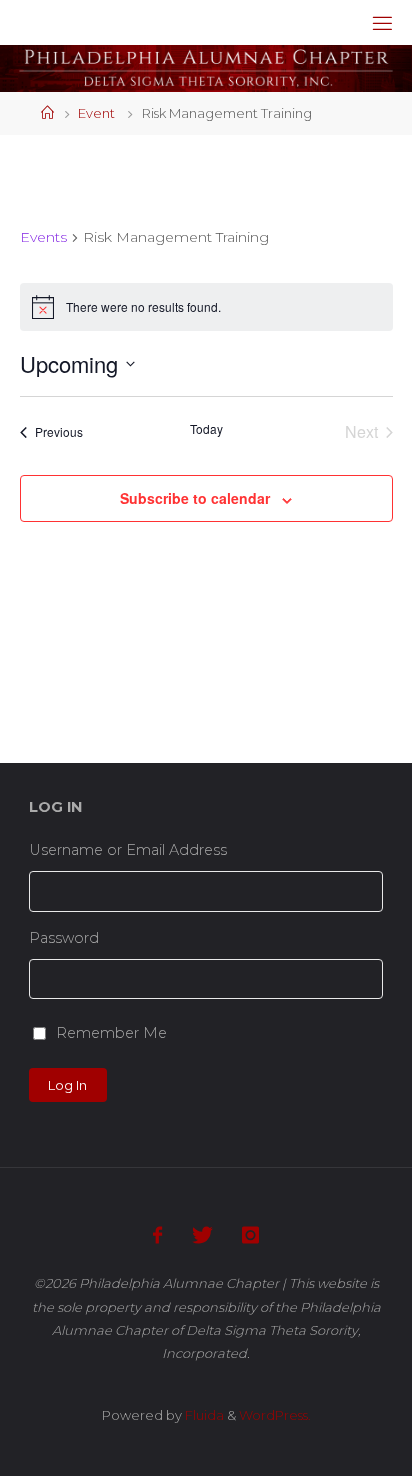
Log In (67, 1085)
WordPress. (275, 1415)
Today (206, 429)
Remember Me (111, 1033)
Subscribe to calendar (195, 498)
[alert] (206, 307)
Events (43, 237)
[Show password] (376, 979)
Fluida (203, 1415)
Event (96, 113)
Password (64, 938)
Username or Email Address (128, 850)
